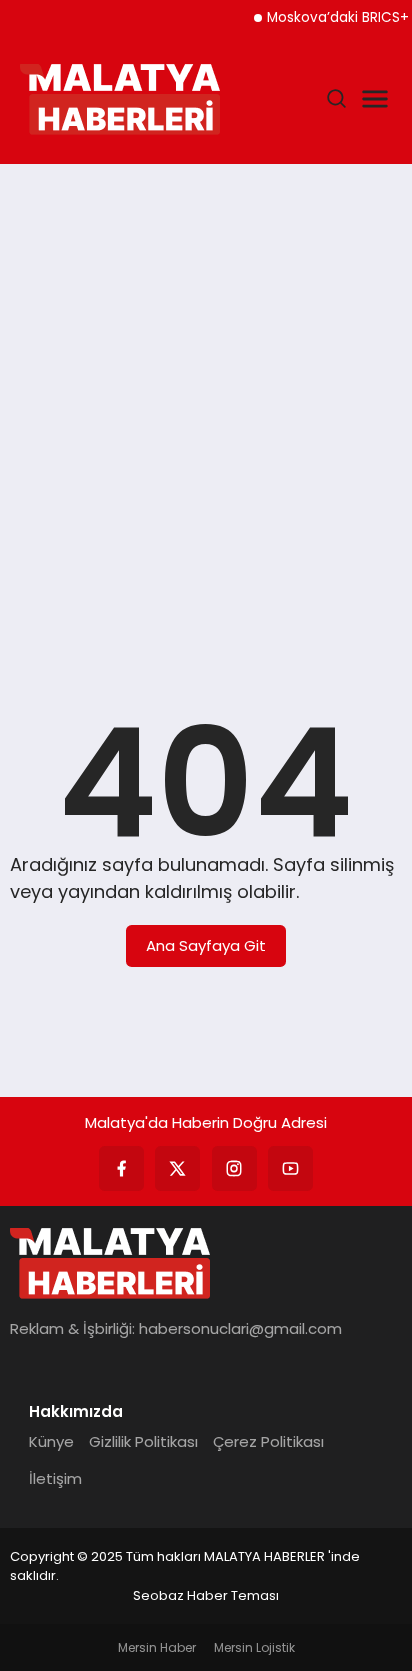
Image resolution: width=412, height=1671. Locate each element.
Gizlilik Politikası (143, 1441)
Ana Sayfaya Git (206, 945)
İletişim (55, 1478)
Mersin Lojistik (254, 1647)
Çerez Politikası (268, 1441)
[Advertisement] (206, 400)
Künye (51, 1441)
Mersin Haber (157, 1647)
